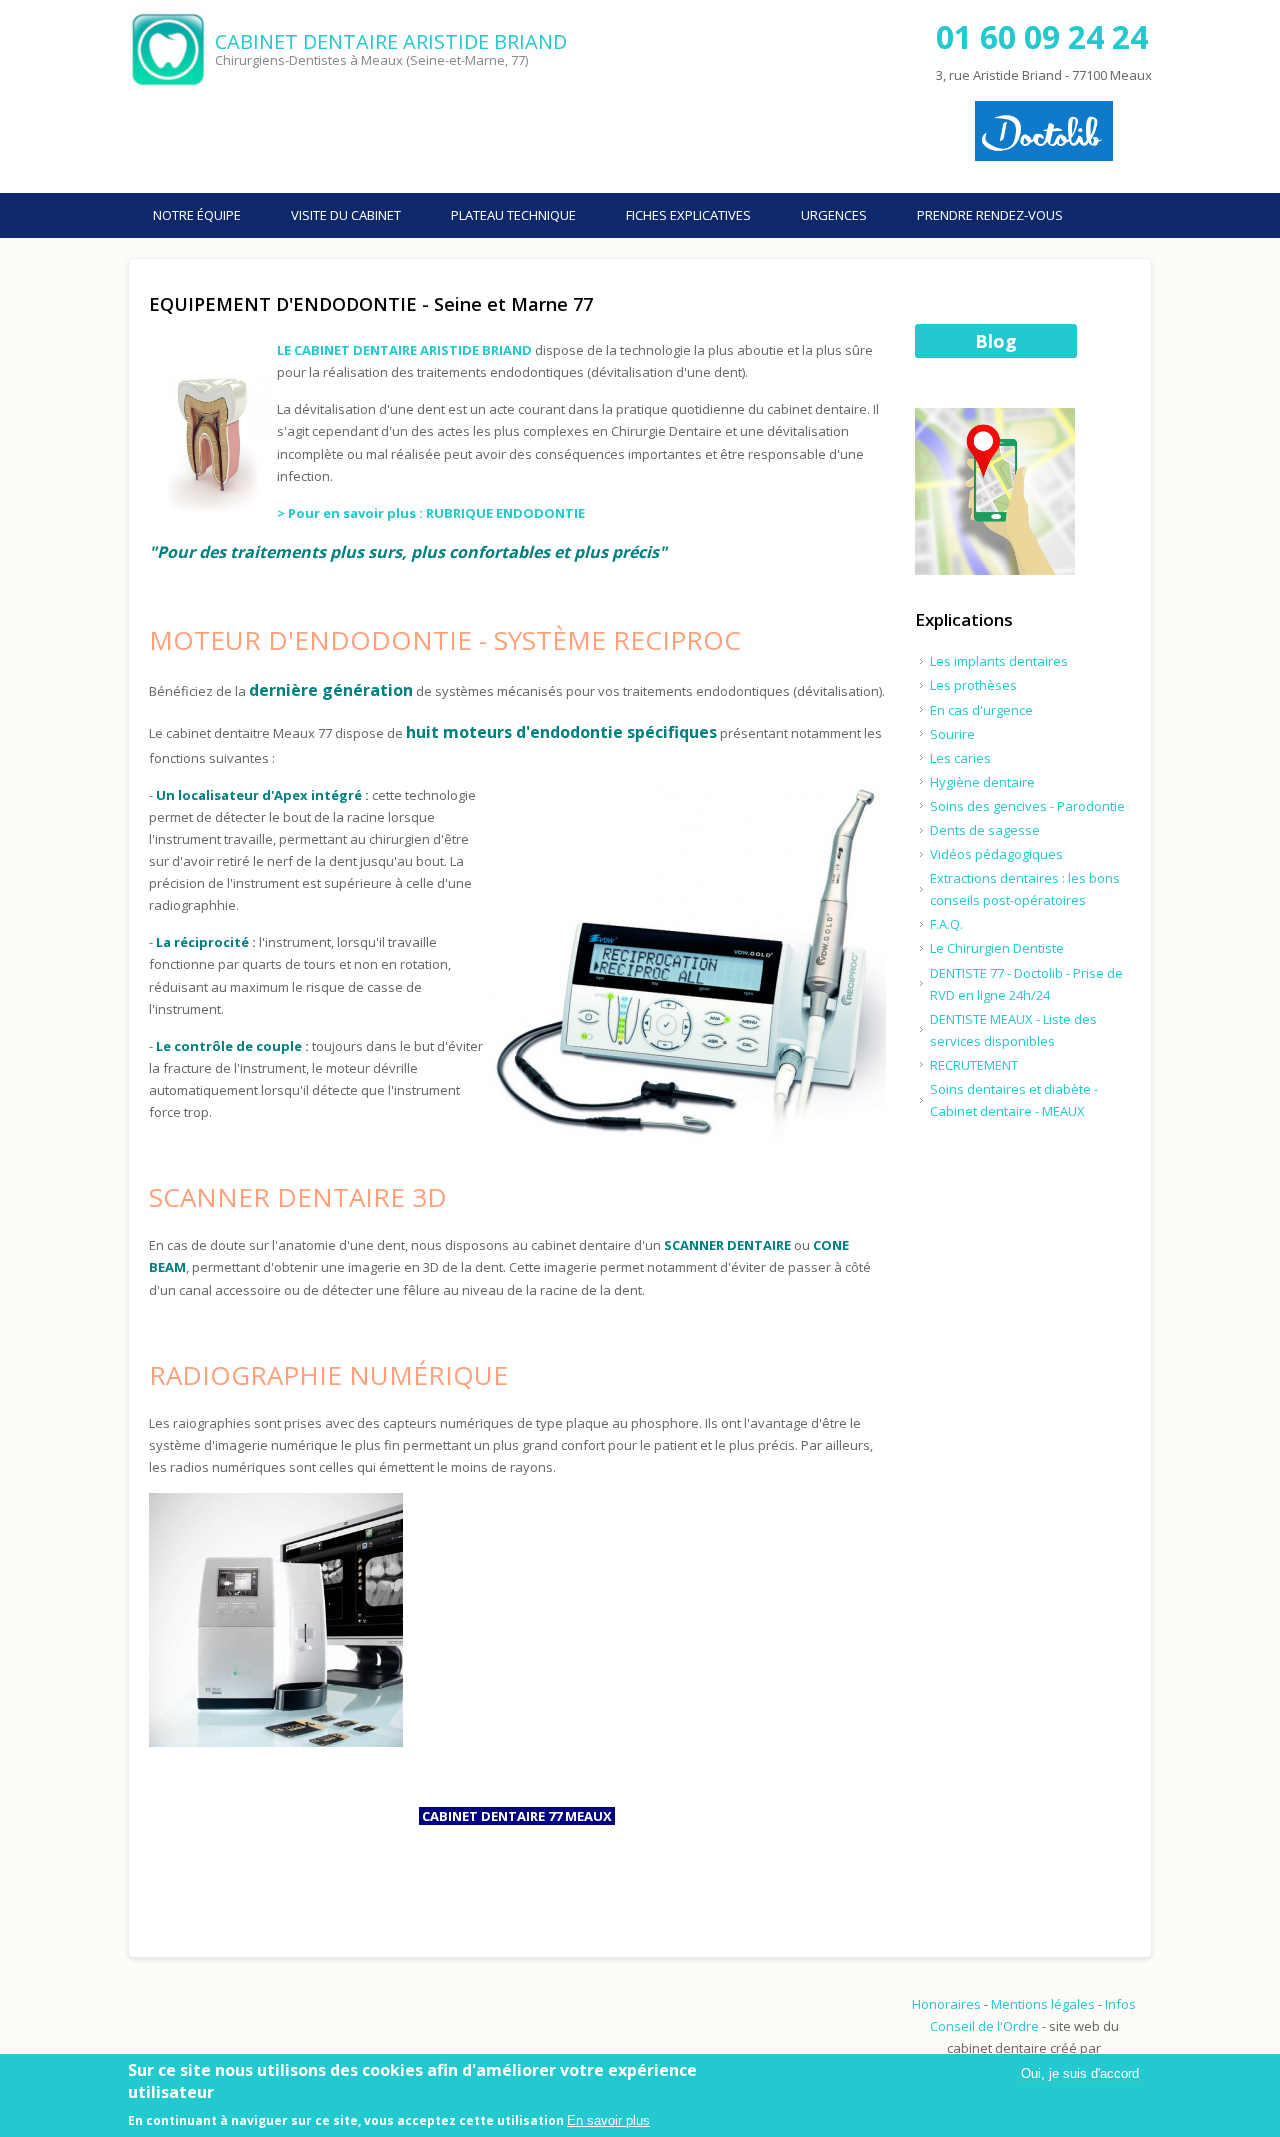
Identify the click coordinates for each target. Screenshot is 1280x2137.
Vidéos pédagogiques (996, 854)
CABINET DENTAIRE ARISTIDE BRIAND (391, 41)
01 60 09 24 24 (1042, 36)
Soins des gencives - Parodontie (1027, 806)
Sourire (952, 734)
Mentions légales (1043, 2004)
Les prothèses (973, 685)
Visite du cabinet (346, 215)
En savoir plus (608, 2120)
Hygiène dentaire (982, 782)
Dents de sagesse (985, 830)
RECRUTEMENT (974, 1065)
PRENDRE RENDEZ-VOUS (990, 215)
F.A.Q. (946, 924)
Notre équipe (197, 215)
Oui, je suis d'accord (1080, 2073)
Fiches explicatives (688, 215)
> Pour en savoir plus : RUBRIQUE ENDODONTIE (431, 513)
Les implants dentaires (999, 661)
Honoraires (946, 2004)
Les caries (960, 758)
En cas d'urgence (981, 710)
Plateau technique (513, 215)
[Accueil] (169, 50)
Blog (996, 341)
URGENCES (834, 215)
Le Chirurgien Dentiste (997, 948)
